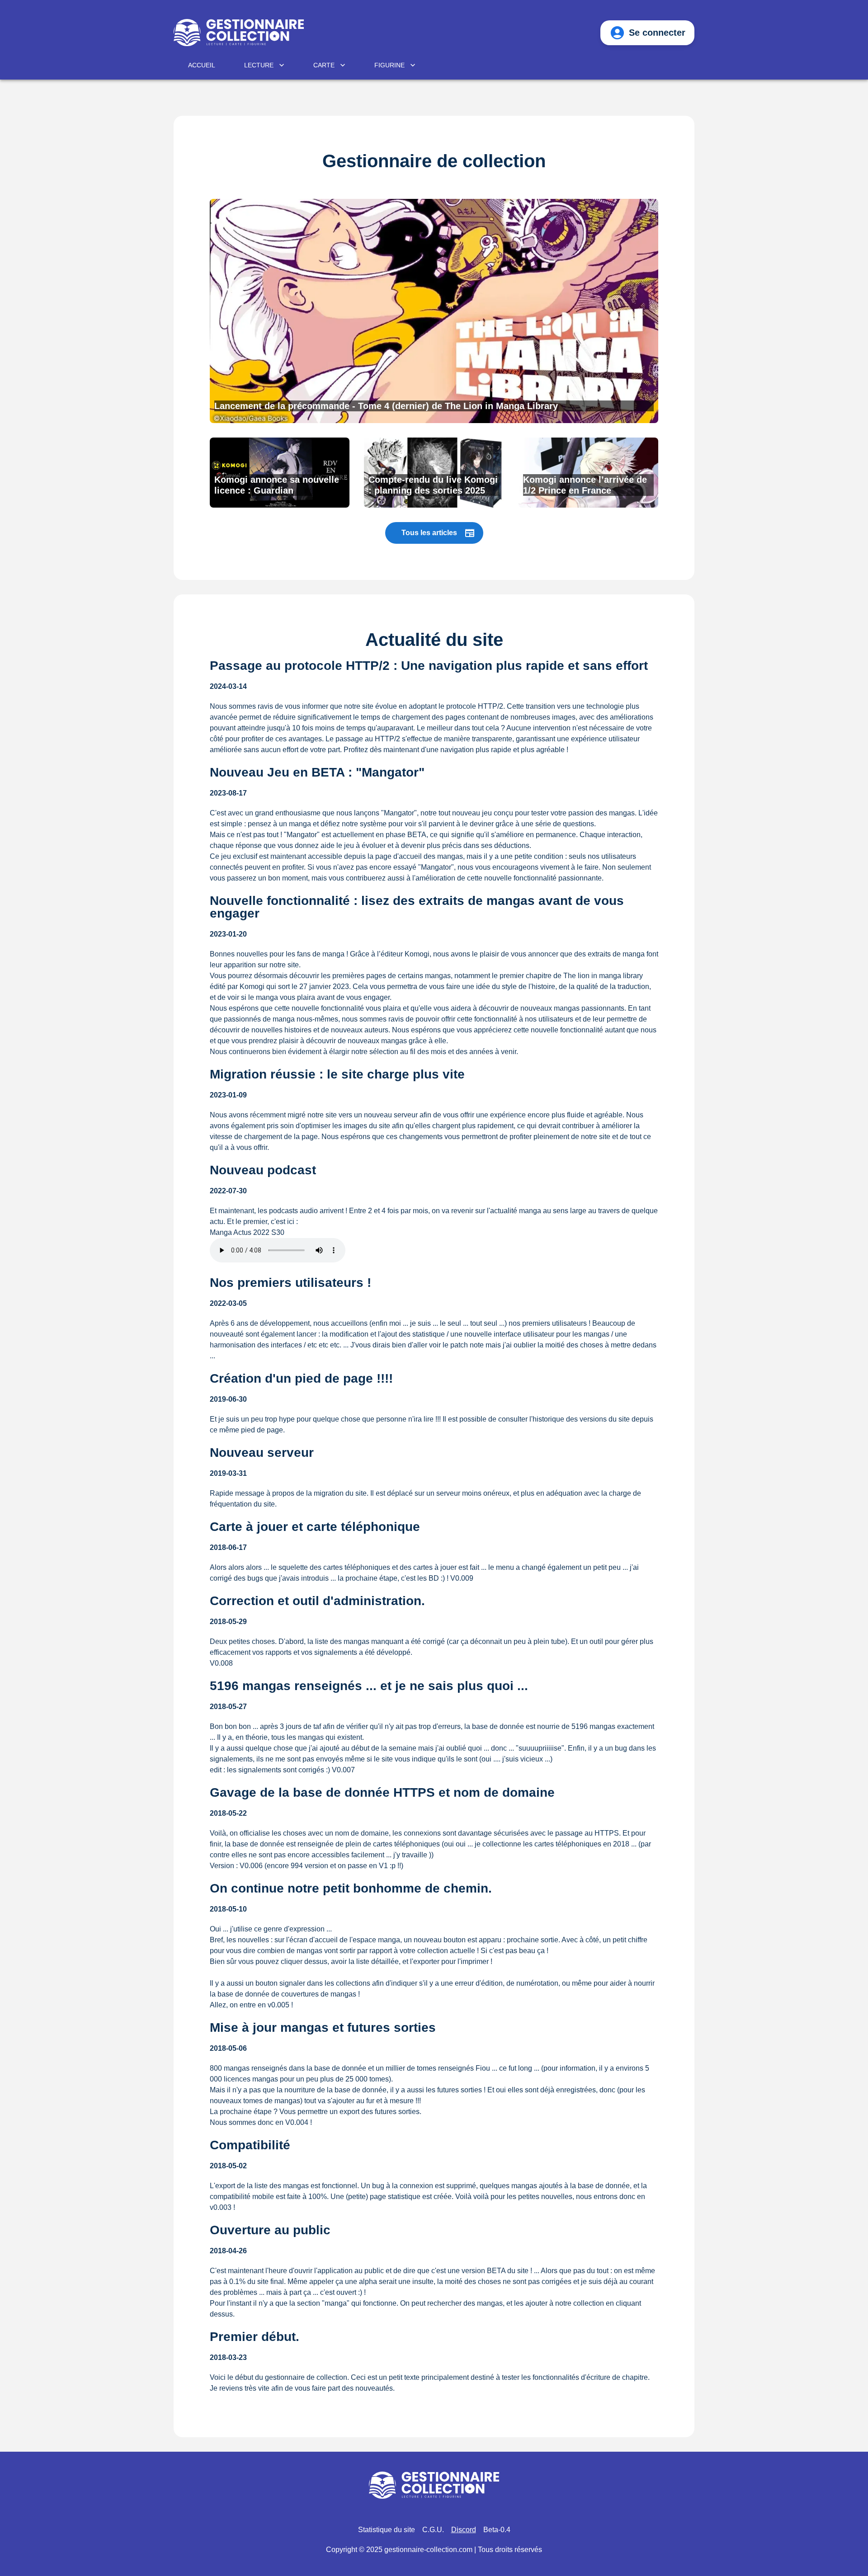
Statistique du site (387, 2530)
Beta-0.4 (497, 2530)
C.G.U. (433, 2530)
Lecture (259, 65)
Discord (464, 2530)
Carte (324, 65)
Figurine (389, 65)
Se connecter (657, 33)
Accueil (202, 65)
